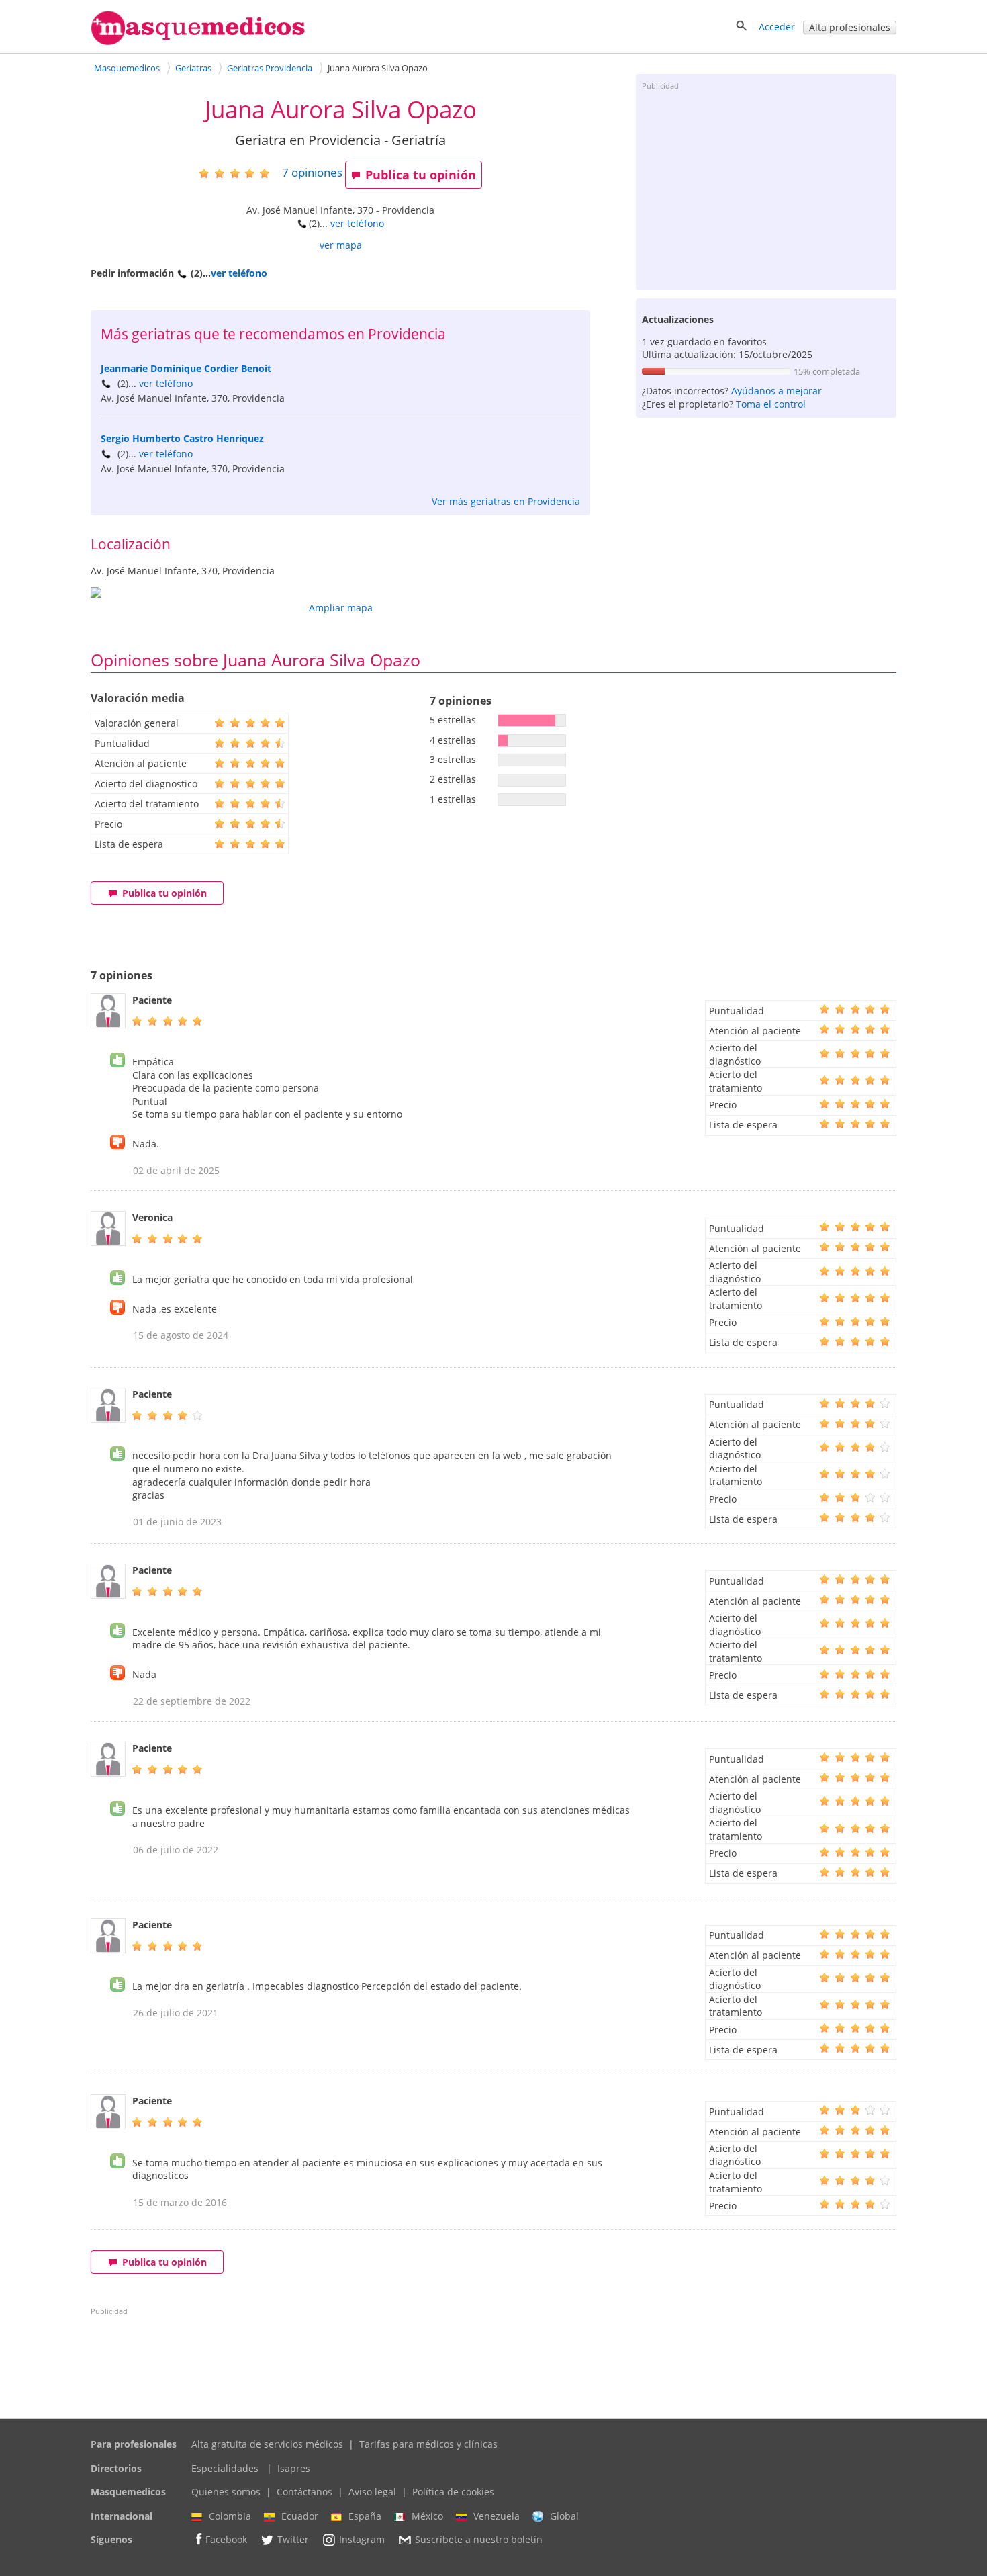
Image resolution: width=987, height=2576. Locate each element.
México (427, 2516)
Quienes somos (226, 2492)
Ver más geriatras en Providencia (506, 501)
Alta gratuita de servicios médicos (267, 2444)
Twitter (293, 2540)
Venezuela (497, 2516)
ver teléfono (357, 223)
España (365, 2516)
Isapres (294, 2468)
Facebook (226, 2540)
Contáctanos (304, 2492)
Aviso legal (372, 2492)
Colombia (230, 2516)
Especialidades (225, 2468)
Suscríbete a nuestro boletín (479, 2540)
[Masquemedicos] (198, 42)
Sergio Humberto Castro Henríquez (182, 438)
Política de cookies (453, 2492)
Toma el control (771, 404)
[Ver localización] (340, 592)
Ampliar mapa (341, 608)
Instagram (362, 2540)
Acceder (777, 27)
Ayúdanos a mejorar (777, 391)
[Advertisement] (766, 189)
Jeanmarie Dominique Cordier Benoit (186, 368)
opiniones (312, 172)
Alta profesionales (850, 27)
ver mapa (341, 245)
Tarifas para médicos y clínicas (428, 2444)
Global (564, 2516)
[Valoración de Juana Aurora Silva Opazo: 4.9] (239, 173)
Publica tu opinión (421, 175)
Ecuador (300, 2516)
